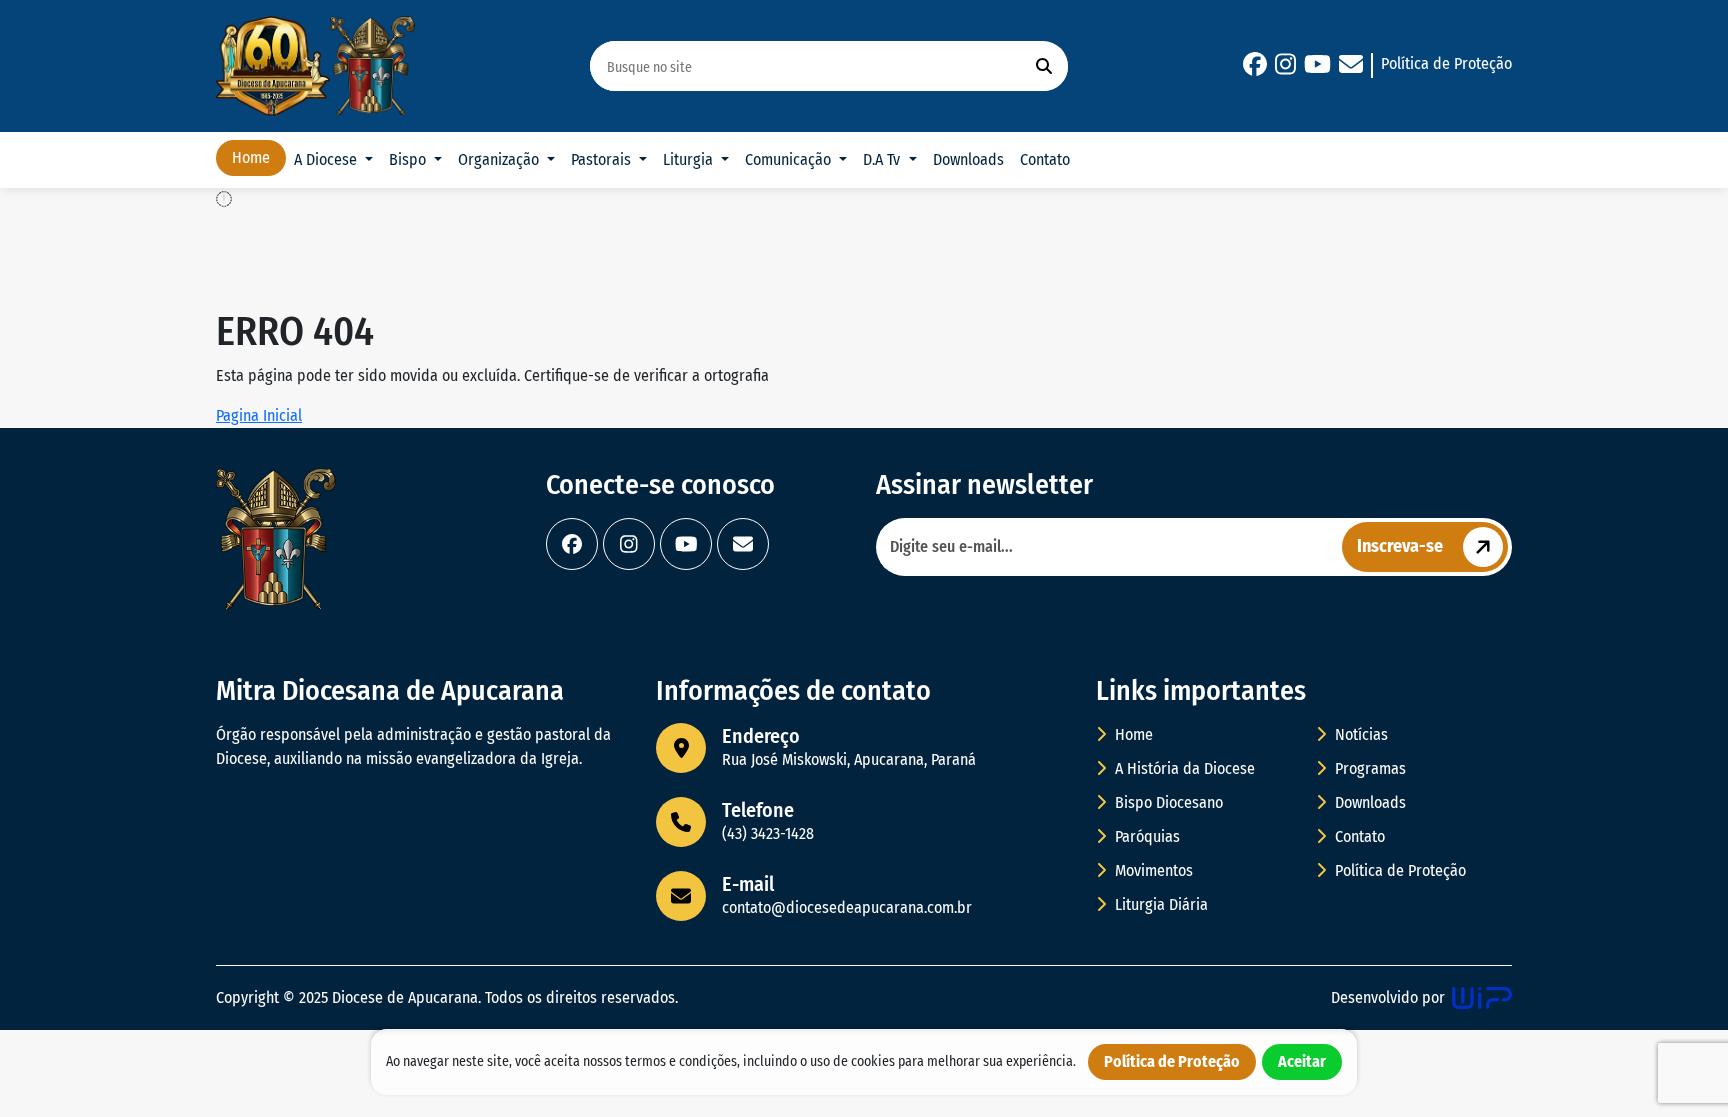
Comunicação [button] (790, 159)
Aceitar (1302, 1061)
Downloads (968, 159)
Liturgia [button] (690, 159)
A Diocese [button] (327, 159)
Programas (1368, 768)
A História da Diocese (1183, 768)
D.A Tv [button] (883, 159)
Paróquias (1145, 836)
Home (251, 157)
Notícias (1359, 734)
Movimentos (1152, 870)
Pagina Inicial (259, 415)
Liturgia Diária (1159, 904)
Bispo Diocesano (1167, 802)
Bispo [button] (409, 159)
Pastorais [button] (603, 159)
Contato (1045, 159)
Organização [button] (500, 159)
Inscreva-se (1400, 546)
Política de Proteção (1446, 63)
